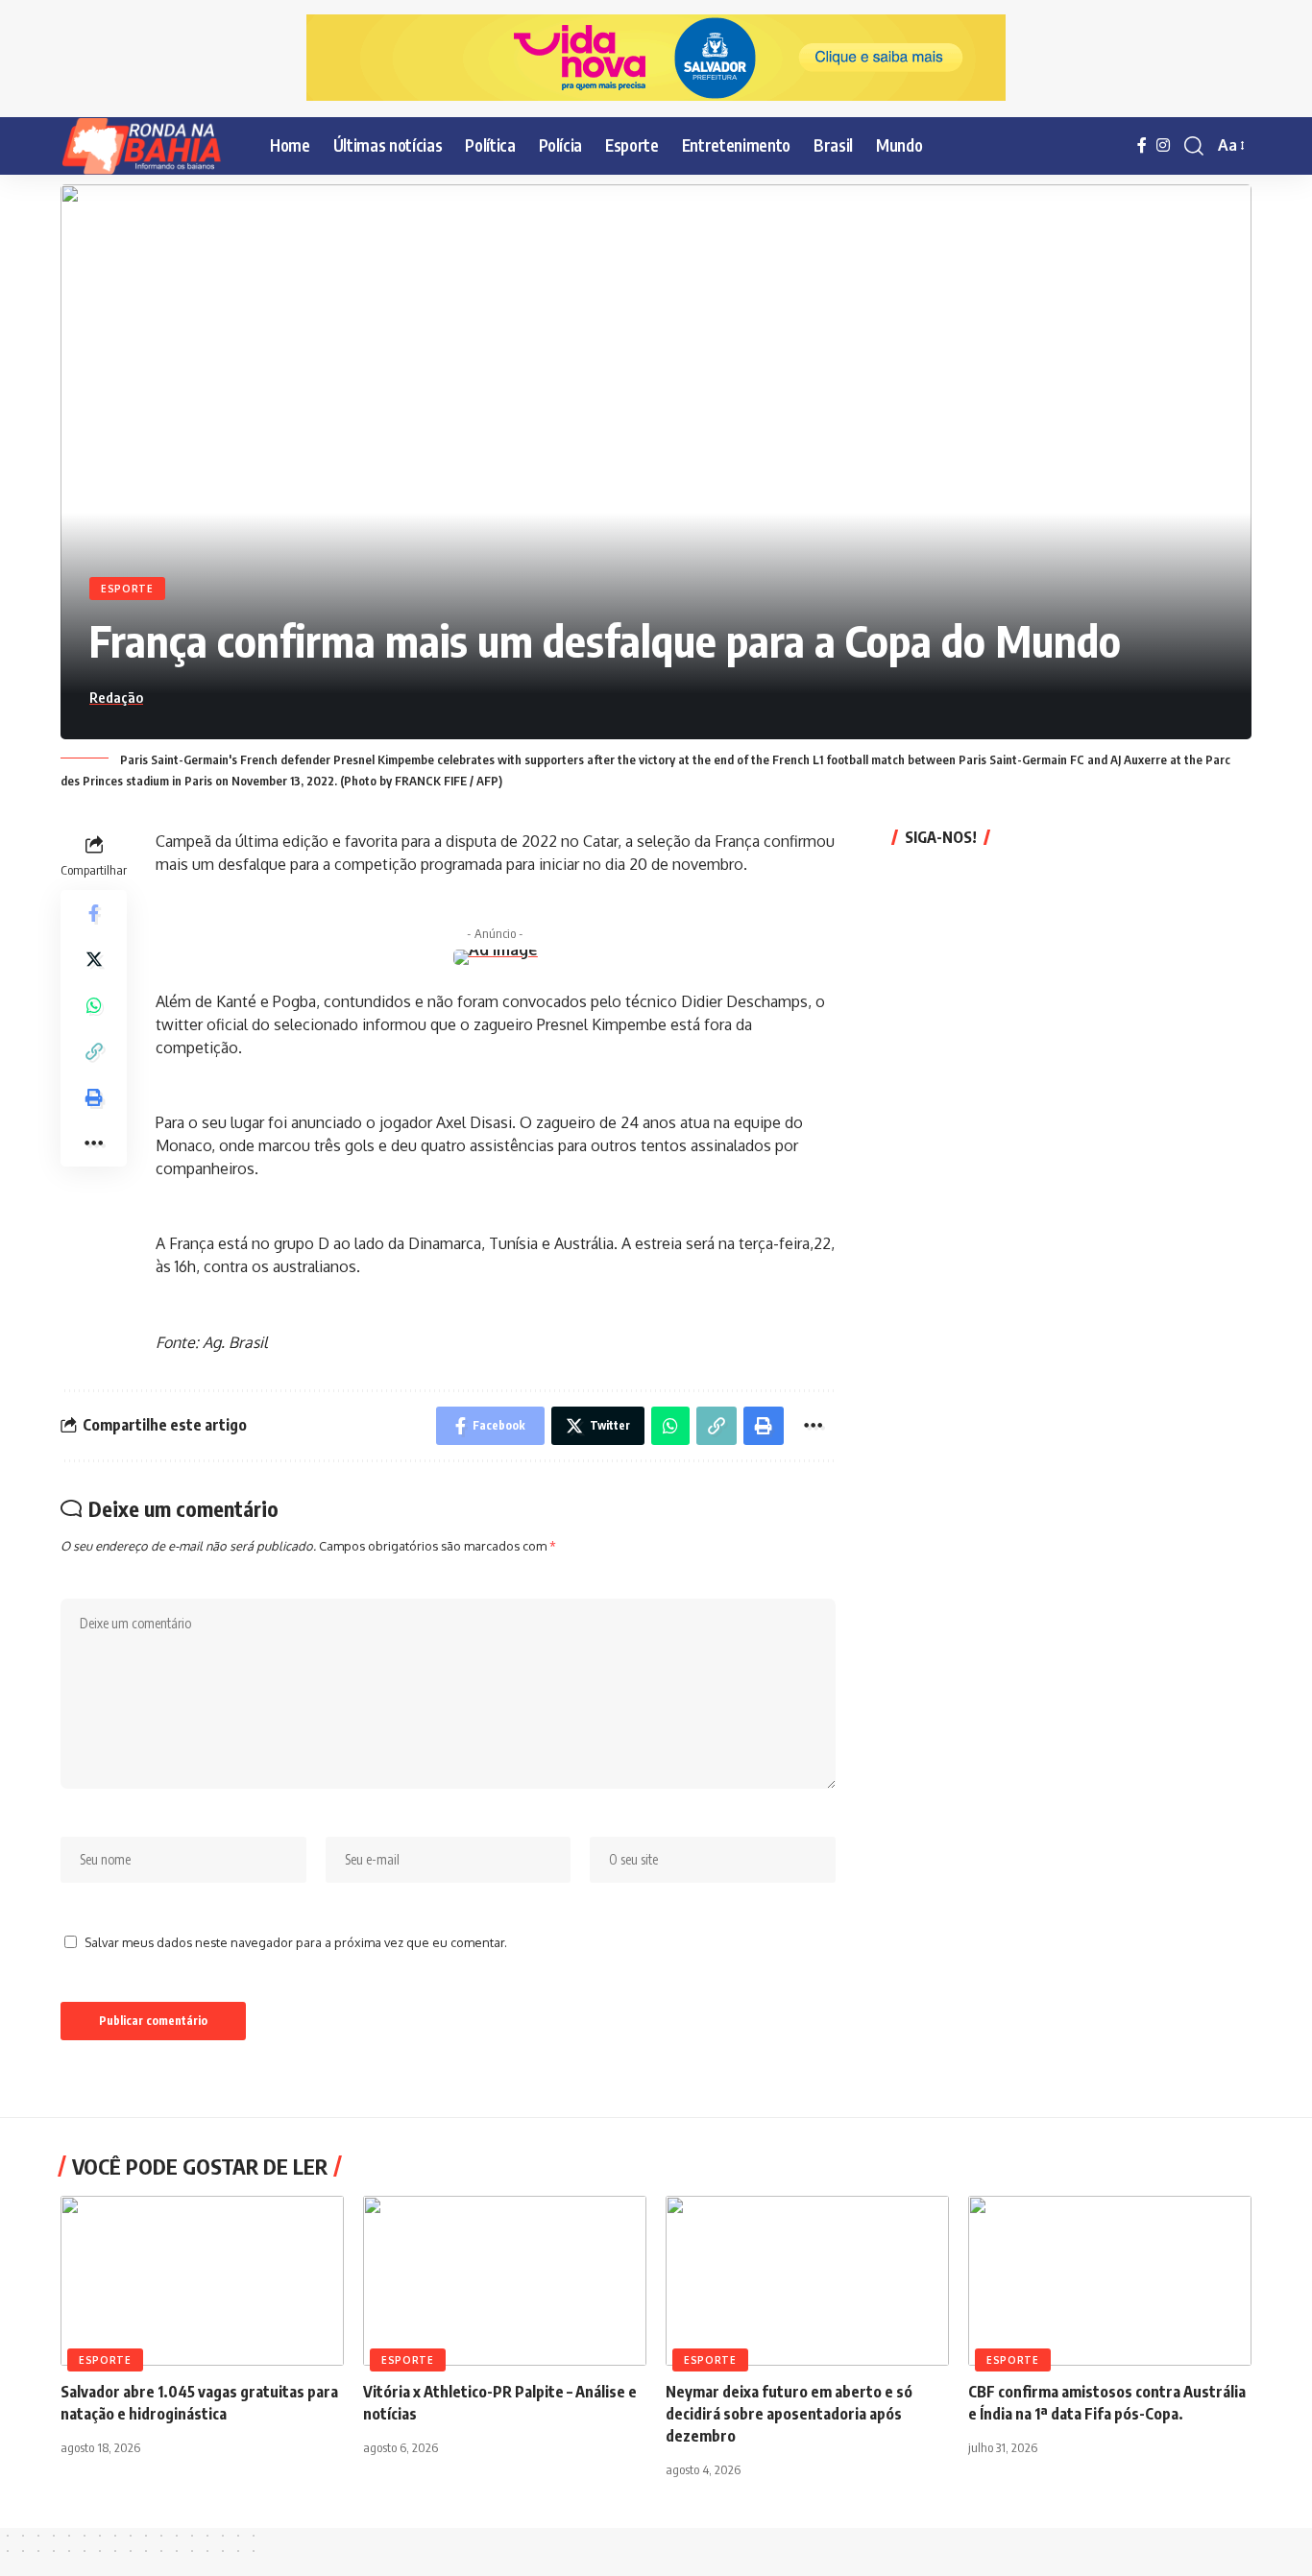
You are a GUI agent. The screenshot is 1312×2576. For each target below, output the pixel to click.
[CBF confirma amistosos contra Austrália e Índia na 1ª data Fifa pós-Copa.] (1110, 2281)
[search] (1194, 146)
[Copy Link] (94, 1050)
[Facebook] (1142, 145)
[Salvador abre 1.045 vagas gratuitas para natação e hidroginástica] (202, 2281)
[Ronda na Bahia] (150, 146)
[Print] (94, 1096)
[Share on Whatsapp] (94, 1004)
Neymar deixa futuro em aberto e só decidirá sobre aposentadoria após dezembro (789, 2414)
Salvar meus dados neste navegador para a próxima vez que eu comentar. (296, 1942)
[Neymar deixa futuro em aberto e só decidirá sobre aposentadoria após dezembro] (807, 2281)
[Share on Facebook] (94, 912)
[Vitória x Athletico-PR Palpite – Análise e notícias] (505, 2281)
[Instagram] (1163, 145)
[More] (94, 1143)
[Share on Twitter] (94, 958)
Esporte (127, 589)
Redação (116, 697)
